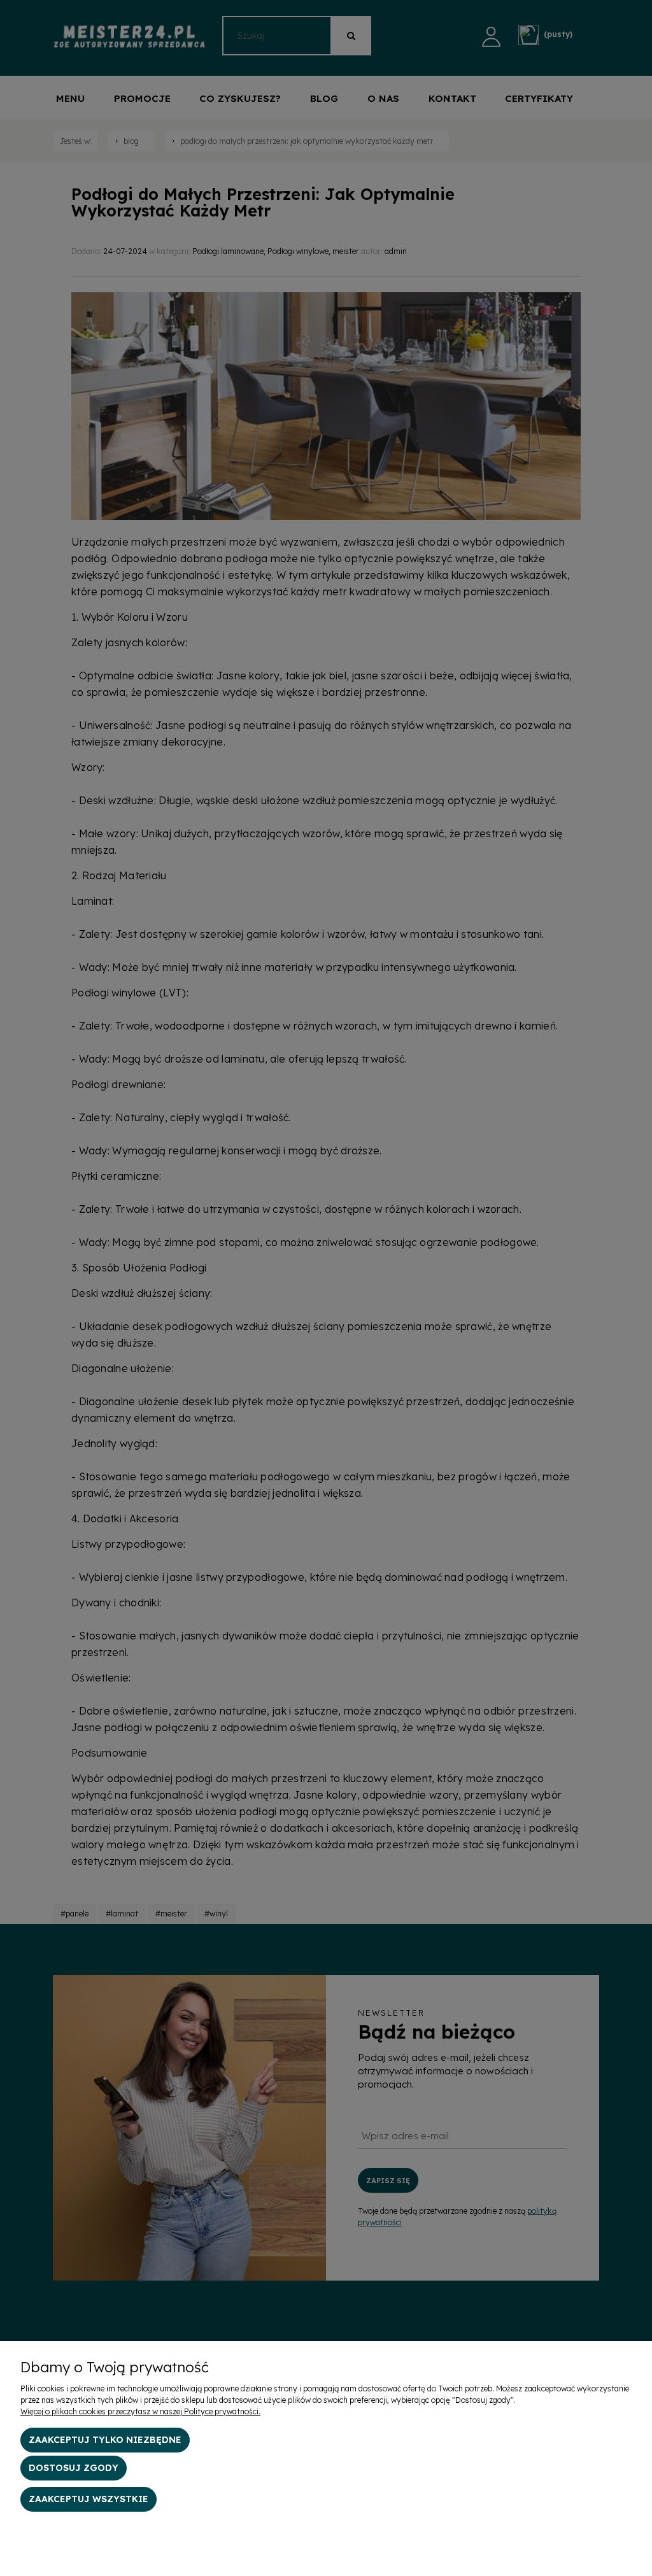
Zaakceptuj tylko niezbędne (105, 2440)
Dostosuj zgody (74, 2468)
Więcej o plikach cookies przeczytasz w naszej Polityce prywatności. (140, 2411)
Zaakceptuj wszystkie (89, 2499)
